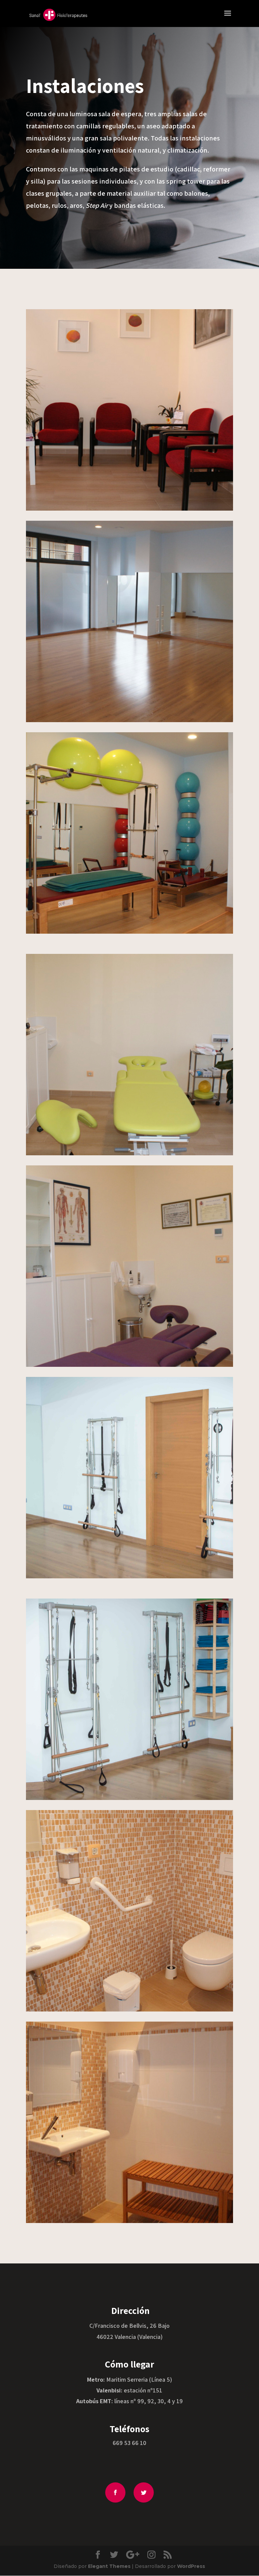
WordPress (191, 2566)
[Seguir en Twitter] (144, 2492)
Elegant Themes (109, 2566)
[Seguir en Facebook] (115, 2492)
